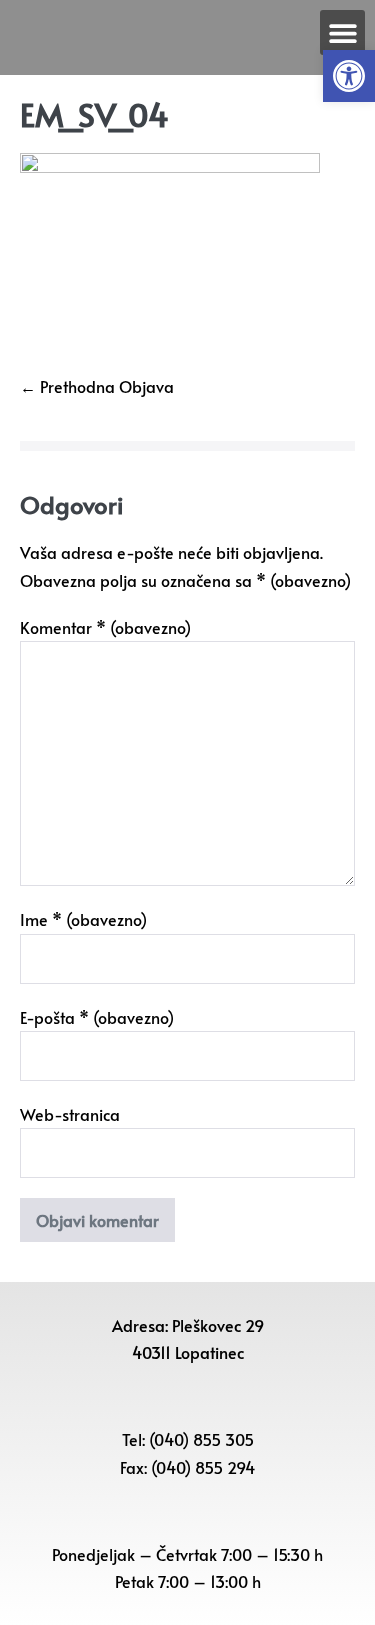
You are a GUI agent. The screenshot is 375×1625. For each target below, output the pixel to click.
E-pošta (97, 1017)
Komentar (105, 627)
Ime (83, 919)
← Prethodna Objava (97, 386)
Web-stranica (70, 1114)
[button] (349, 76)
